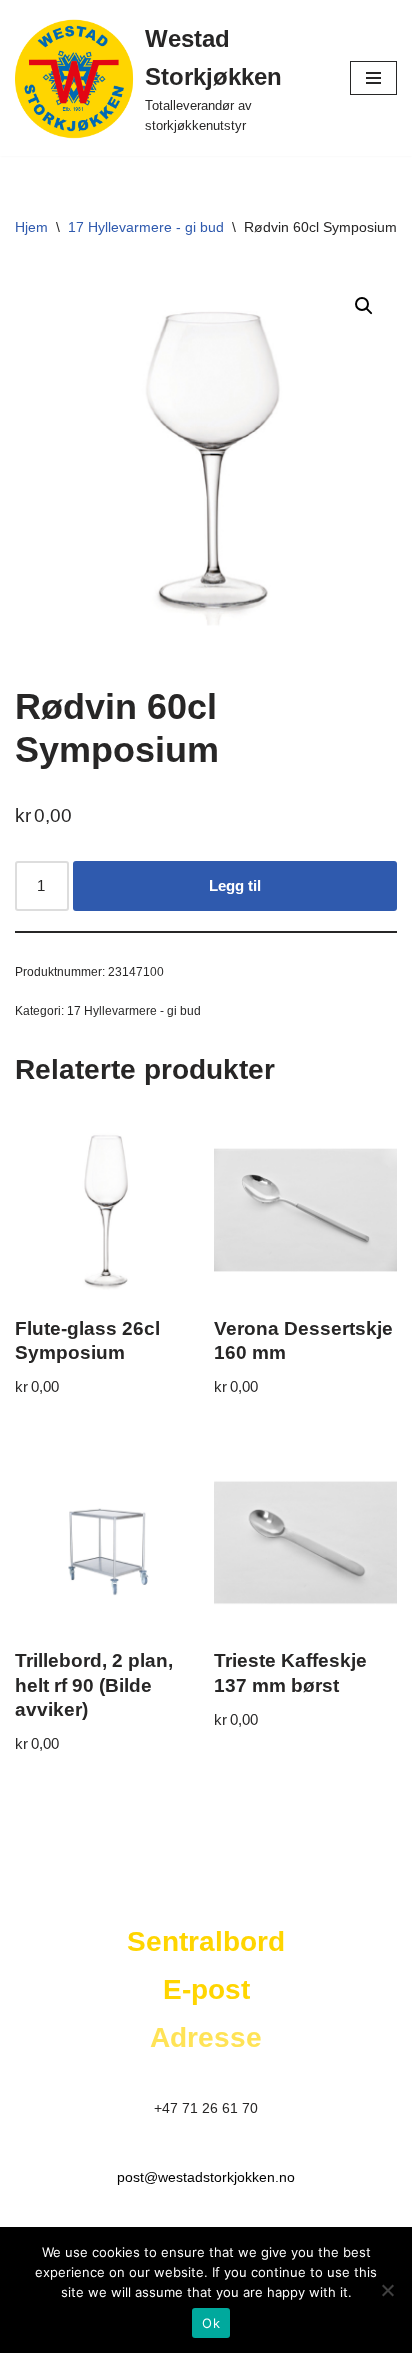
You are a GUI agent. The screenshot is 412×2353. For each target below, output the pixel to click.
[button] (364, 306)
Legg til (235, 885)
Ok (211, 2323)
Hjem (31, 227)
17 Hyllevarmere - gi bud (146, 227)
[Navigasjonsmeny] (373, 78)
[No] (387, 2290)
